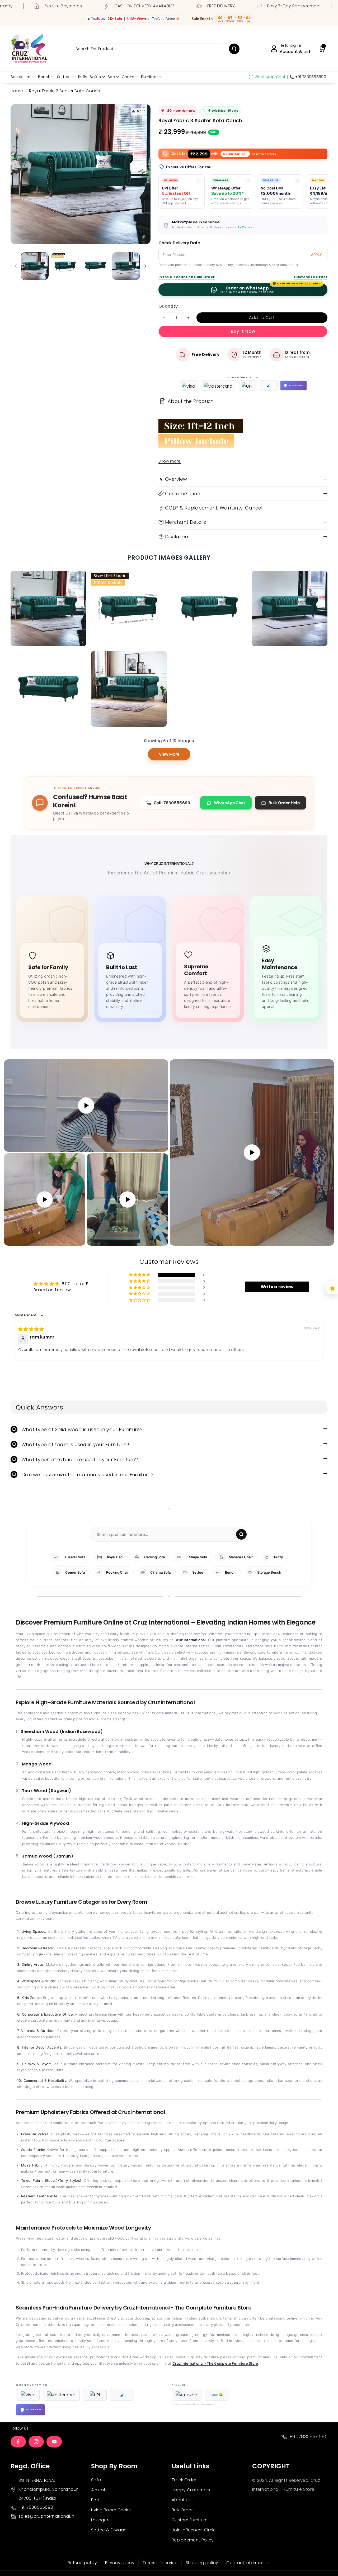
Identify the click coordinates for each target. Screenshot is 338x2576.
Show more (170, 461)
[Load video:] (252, 1153)
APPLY (316, 255)
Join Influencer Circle (194, 2530)
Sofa (96, 2480)
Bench (44, 77)
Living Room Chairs (111, 2510)
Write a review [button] (277, 1287)
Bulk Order (182, 2510)
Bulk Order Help (284, 803)
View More (169, 754)
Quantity (168, 306)
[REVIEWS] (332, 1288)
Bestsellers (21, 77)
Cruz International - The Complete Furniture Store (215, 2363)
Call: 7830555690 (172, 803)
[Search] (241, 1534)
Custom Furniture (190, 2520)
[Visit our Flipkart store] (217, 2395)
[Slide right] (145, 266)
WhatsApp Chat (230, 803)
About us (181, 2500)
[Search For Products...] (234, 49)
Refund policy (82, 2563)
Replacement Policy (193, 2540)
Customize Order (311, 277)
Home (17, 91)
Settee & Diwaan (109, 2530)
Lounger (100, 2520)
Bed (111, 77)
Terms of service (160, 2563)
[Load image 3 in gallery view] (95, 266)
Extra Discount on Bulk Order (187, 277)
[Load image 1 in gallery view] (35, 266)
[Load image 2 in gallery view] (65, 266)
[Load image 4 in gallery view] (126, 266)
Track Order (184, 2480)
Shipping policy (202, 2563)
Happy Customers (191, 2490)
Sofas (95, 77)
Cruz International (190, 1640)
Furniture (149, 77)
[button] (322, 49)
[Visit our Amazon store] (187, 2395)
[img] (31, 1329)
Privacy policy (120, 2563)
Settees (64, 77)
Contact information (248, 2563)
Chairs (128, 77)
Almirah (99, 2490)
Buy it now (243, 331)
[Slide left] (16, 266)
